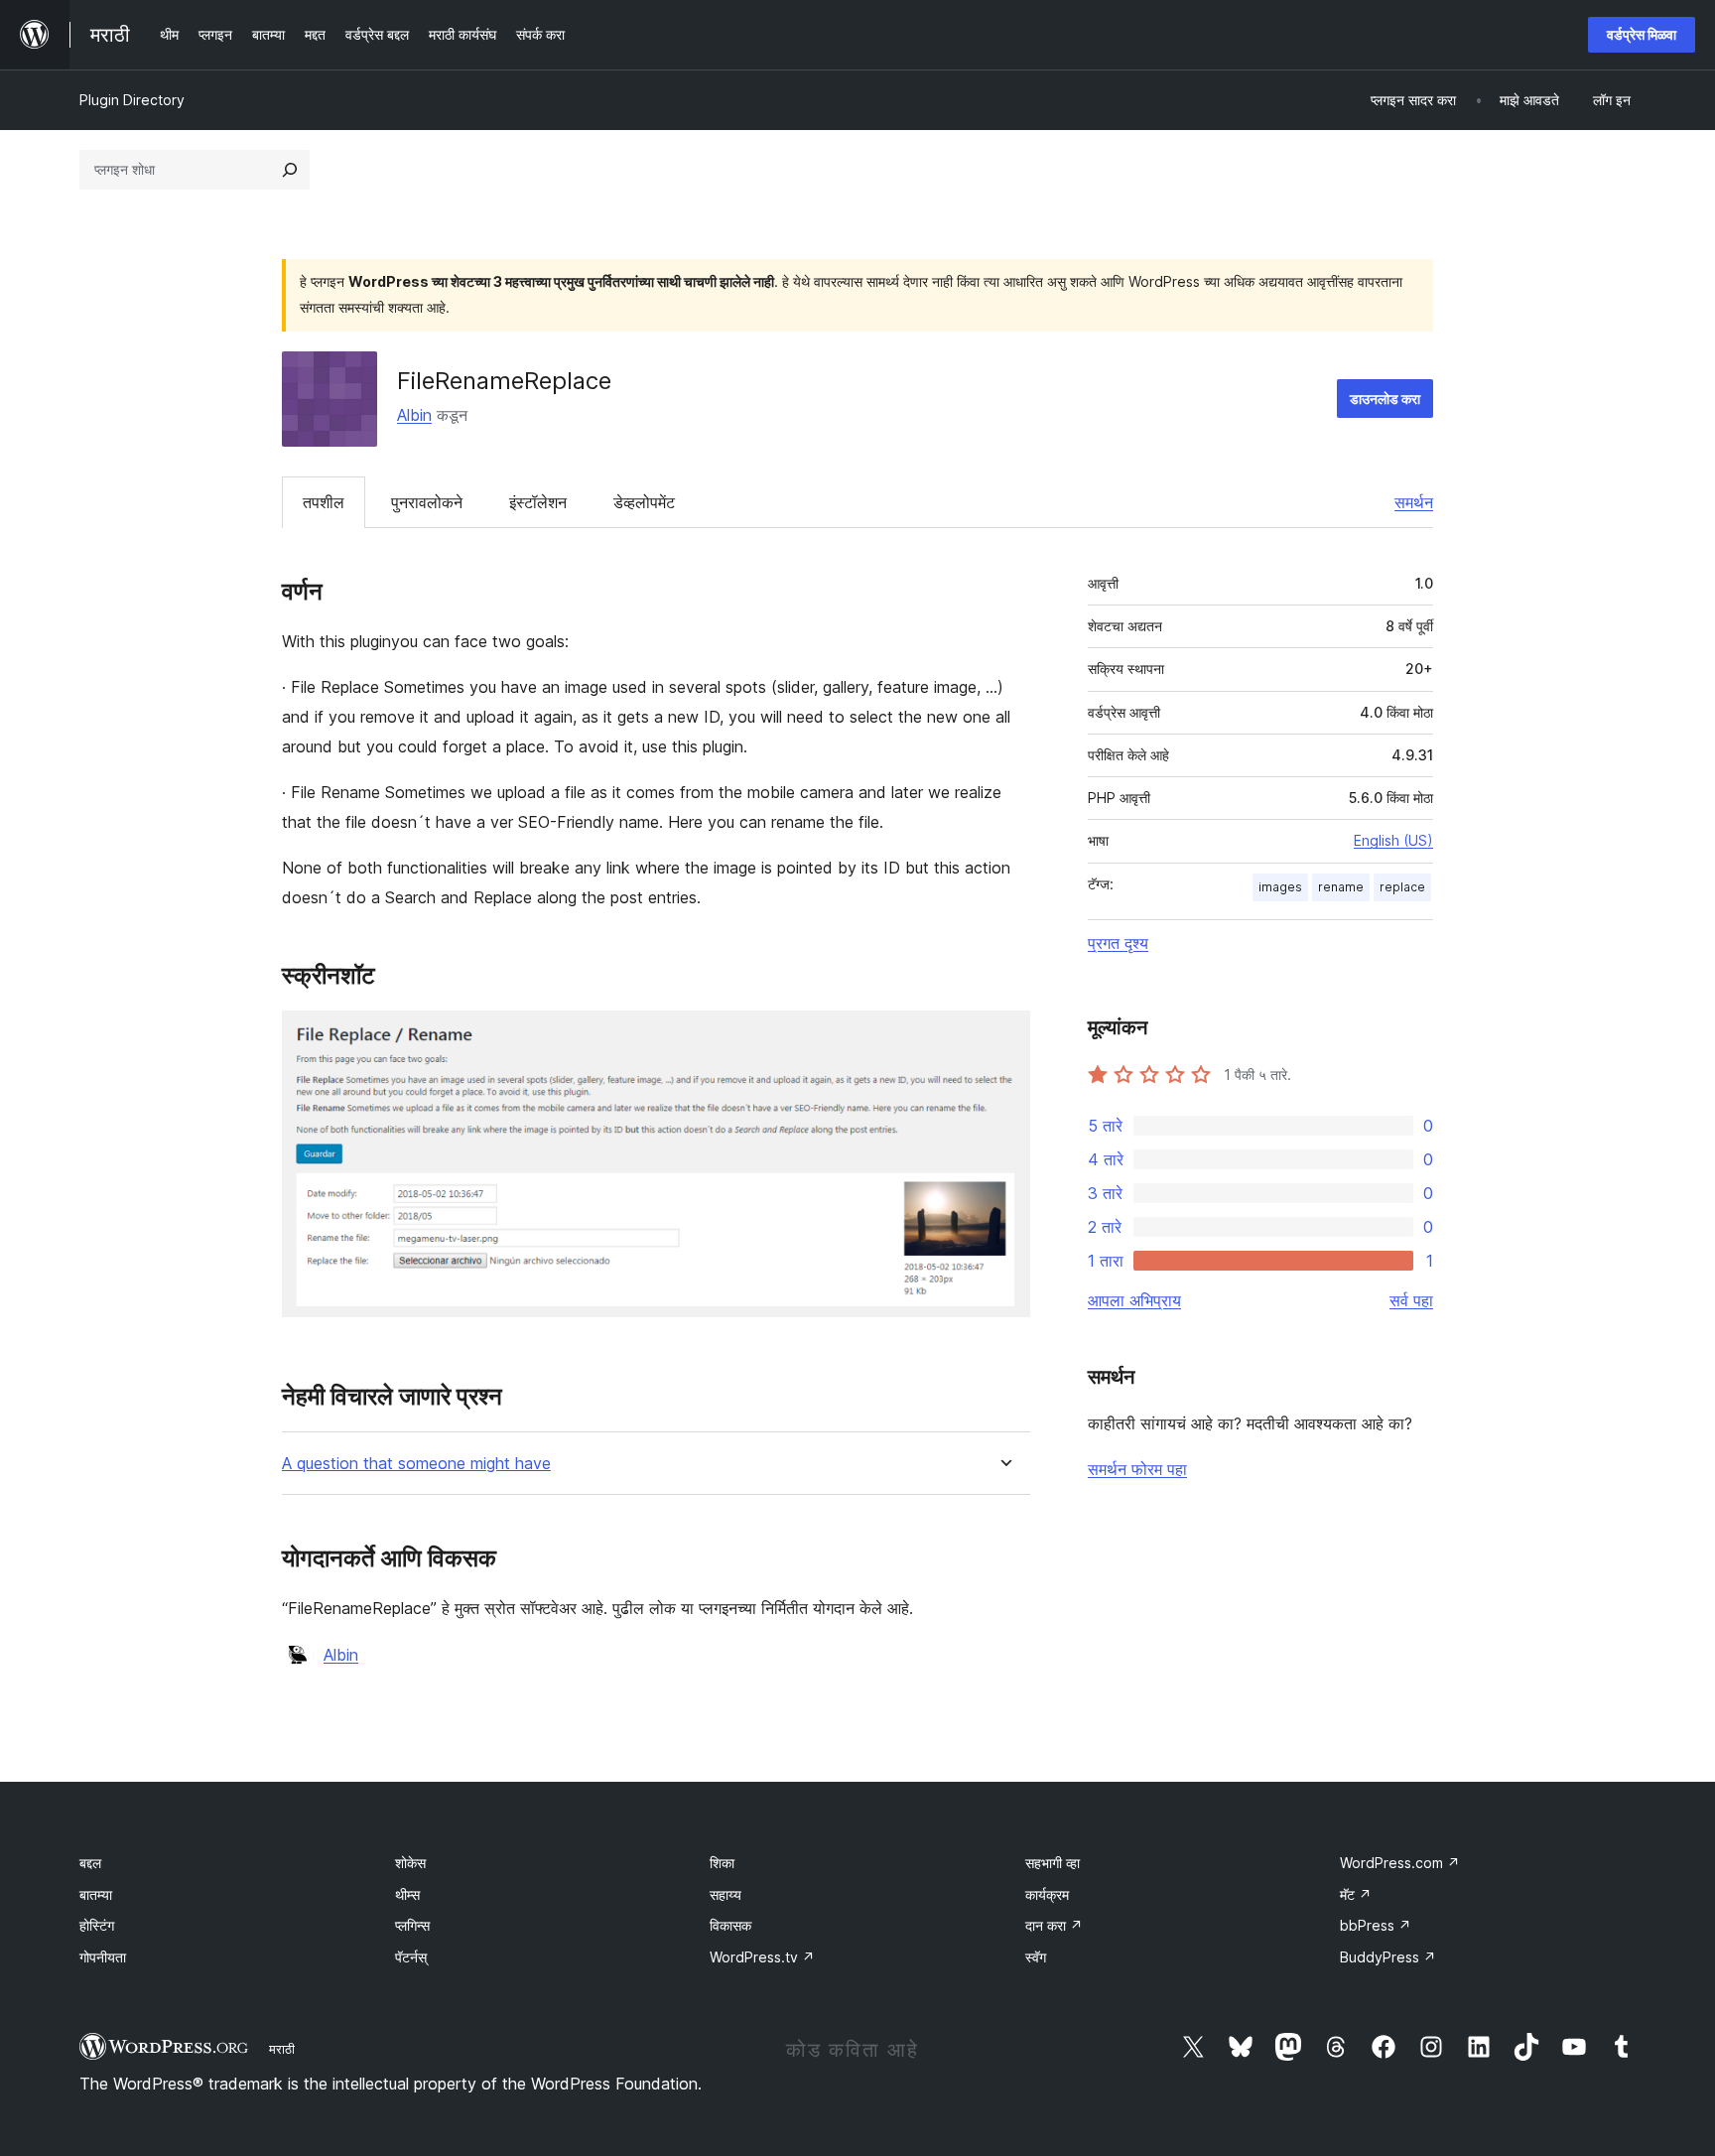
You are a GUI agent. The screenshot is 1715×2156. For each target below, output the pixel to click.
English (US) (1393, 840)
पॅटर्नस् (411, 1957)
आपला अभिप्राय (1134, 1300)
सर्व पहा (1411, 1300)
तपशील (324, 502)
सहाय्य (726, 1894)
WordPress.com (1400, 1863)
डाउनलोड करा (1385, 399)
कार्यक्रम (1047, 1894)
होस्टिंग (97, 1925)
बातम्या (96, 1894)
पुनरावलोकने (427, 502)
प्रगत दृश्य (1118, 943)
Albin (414, 415)
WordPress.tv (762, 1957)
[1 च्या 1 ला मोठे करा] (1003, 1037)
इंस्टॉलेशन (538, 502)
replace (1402, 887)
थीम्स (407, 1894)
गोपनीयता (103, 1957)
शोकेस (410, 1863)
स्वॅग (1036, 1957)
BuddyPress (1388, 1957)
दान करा (1054, 1925)
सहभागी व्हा (1053, 1863)
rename (1341, 887)
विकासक (730, 1925)
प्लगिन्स (412, 1925)
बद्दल (90, 1863)
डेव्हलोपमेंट (644, 502)
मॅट (1356, 1894)
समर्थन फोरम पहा (1137, 1469)
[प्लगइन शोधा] (290, 170)
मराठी (282, 2049)
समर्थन (1414, 502)
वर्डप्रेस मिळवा (1642, 34)
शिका (722, 1863)
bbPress (1376, 1925)
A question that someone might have (416, 1464)
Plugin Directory (132, 100)
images (1280, 887)
